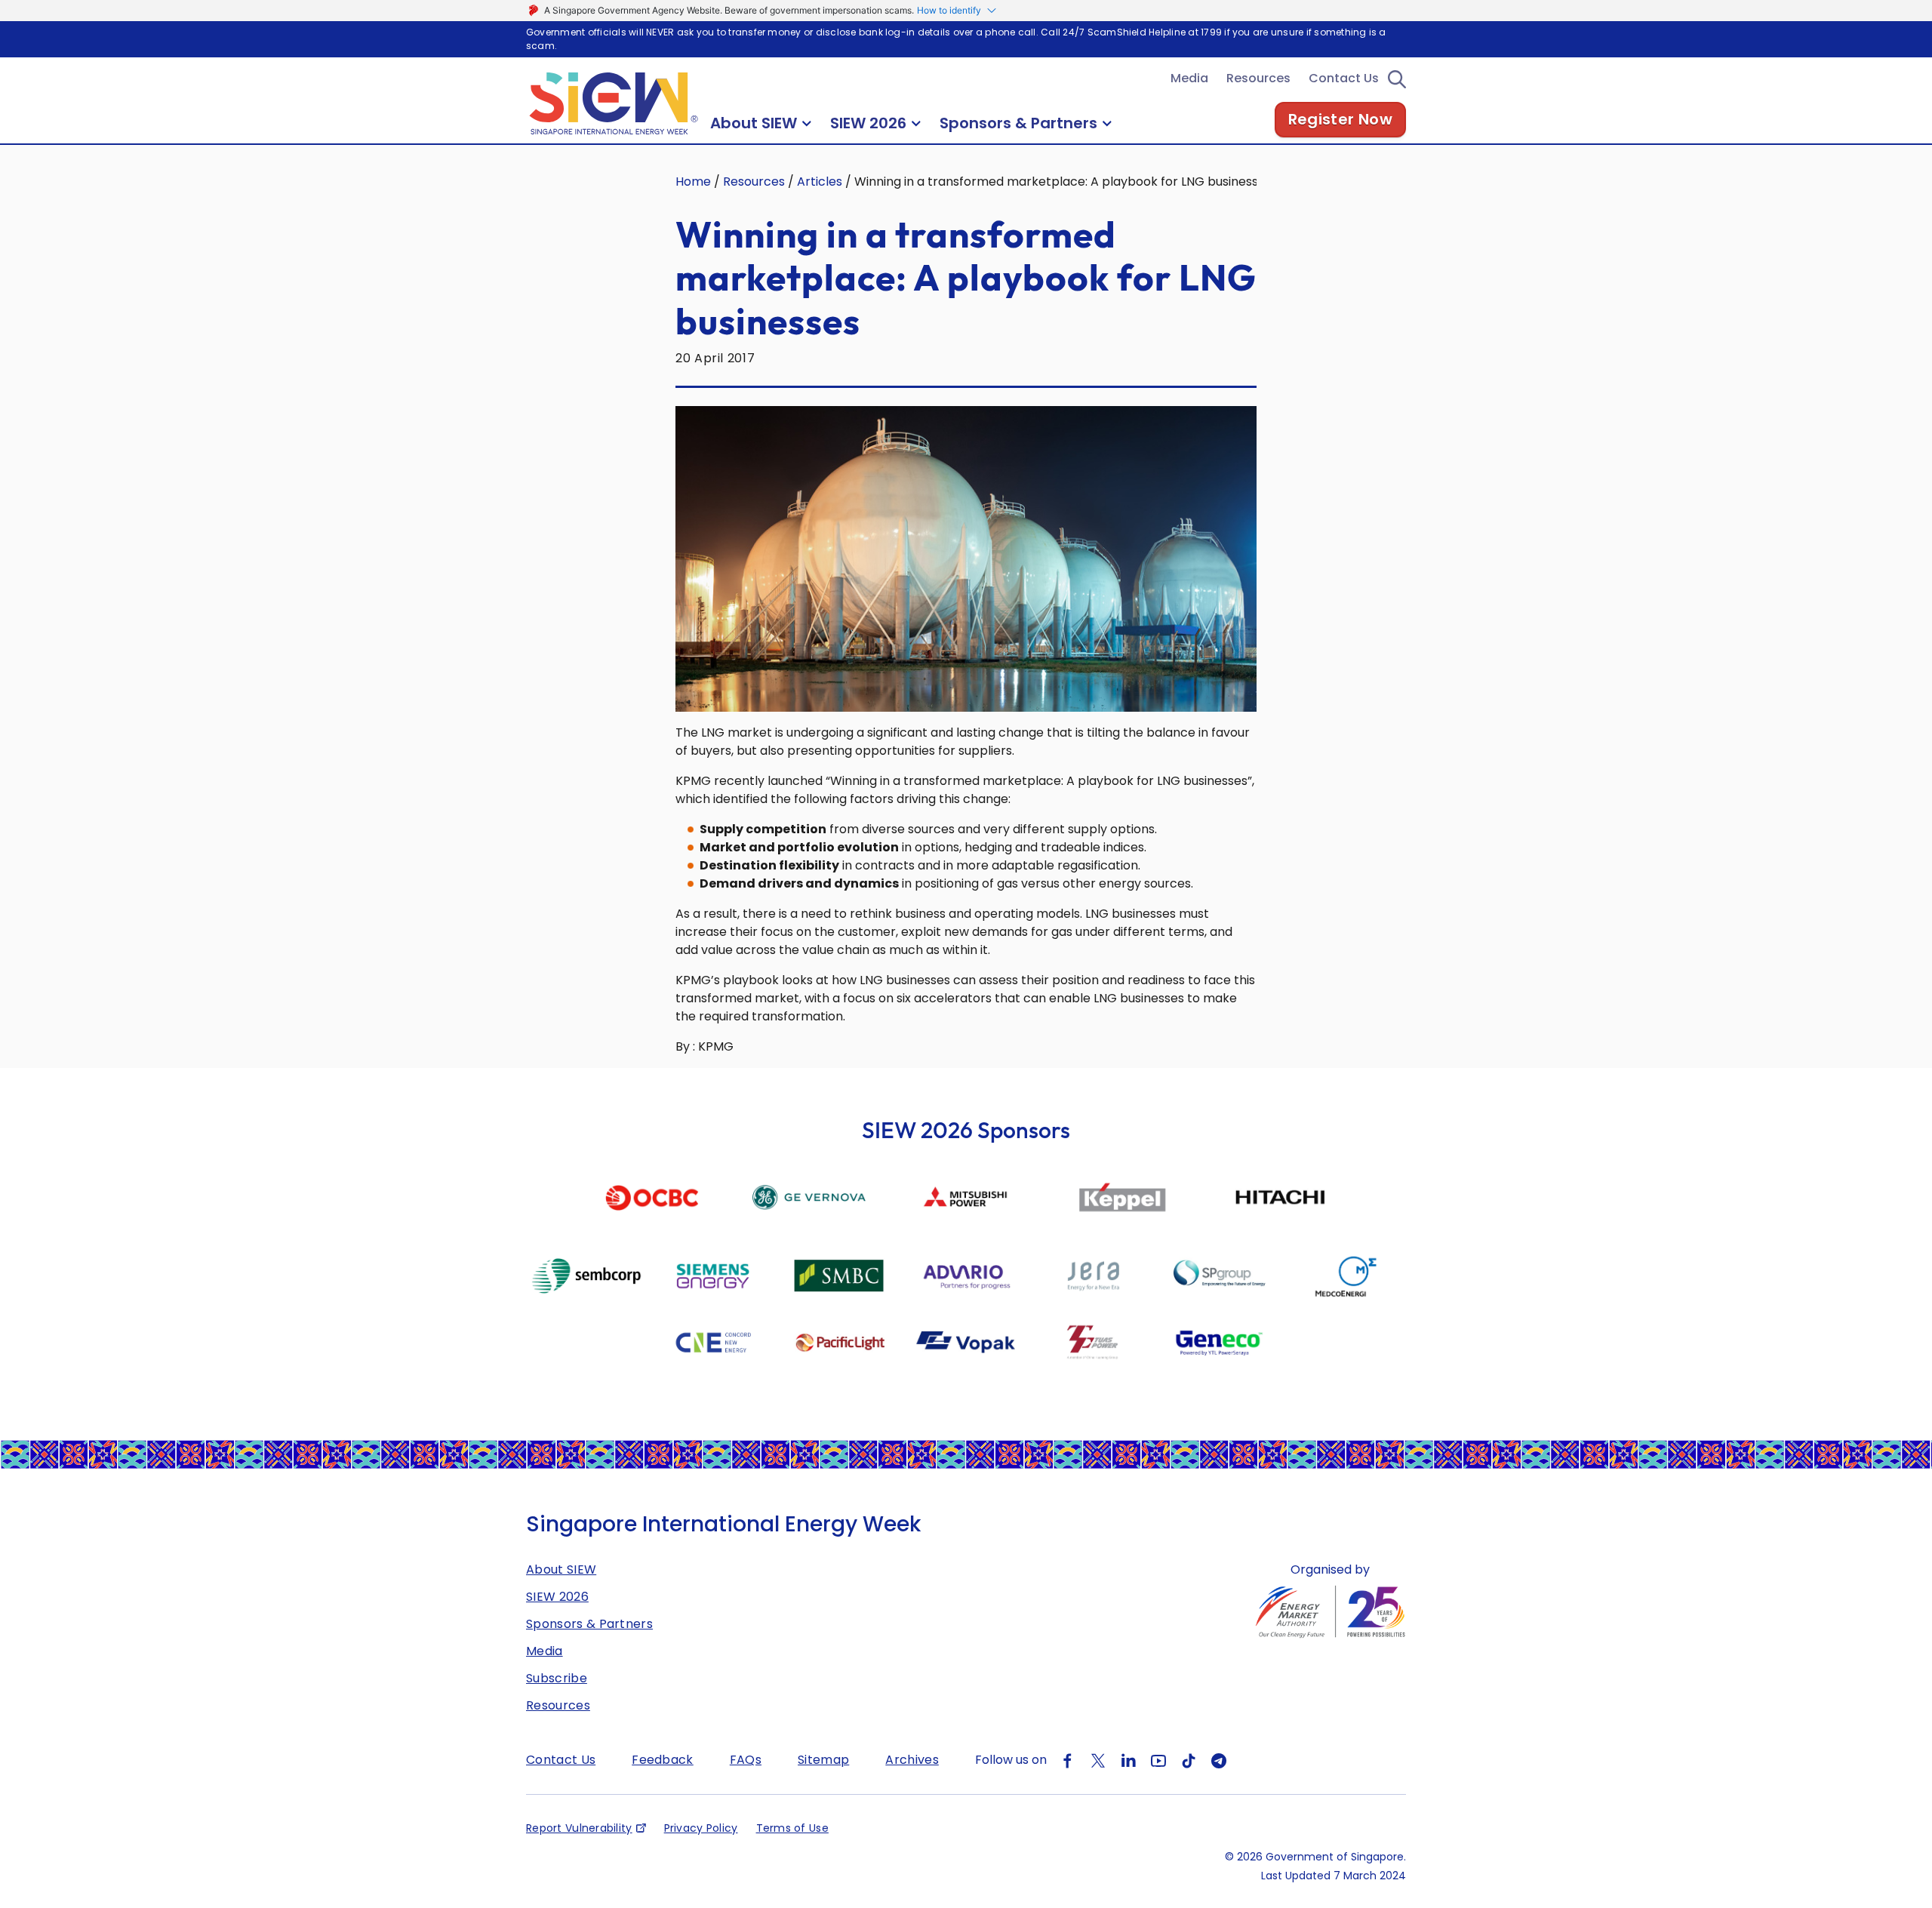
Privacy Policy (701, 1828)
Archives (912, 1760)
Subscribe (557, 1678)
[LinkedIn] (1128, 1760)
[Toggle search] (1397, 79)
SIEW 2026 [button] (868, 123)
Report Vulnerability (579, 1828)
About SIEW (561, 1569)
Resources (1258, 78)
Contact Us (1344, 78)
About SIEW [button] (754, 123)
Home (693, 182)
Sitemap (823, 1760)
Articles (820, 182)
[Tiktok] (1189, 1760)
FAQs (746, 1760)
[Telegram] (1219, 1760)
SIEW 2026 (557, 1597)
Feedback (663, 1760)
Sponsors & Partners (589, 1624)
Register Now (1340, 119)
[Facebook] (1068, 1760)
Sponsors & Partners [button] (1018, 123)
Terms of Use (792, 1828)
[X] (1098, 1760)
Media (1189, 78)
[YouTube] (1158, 1760)
